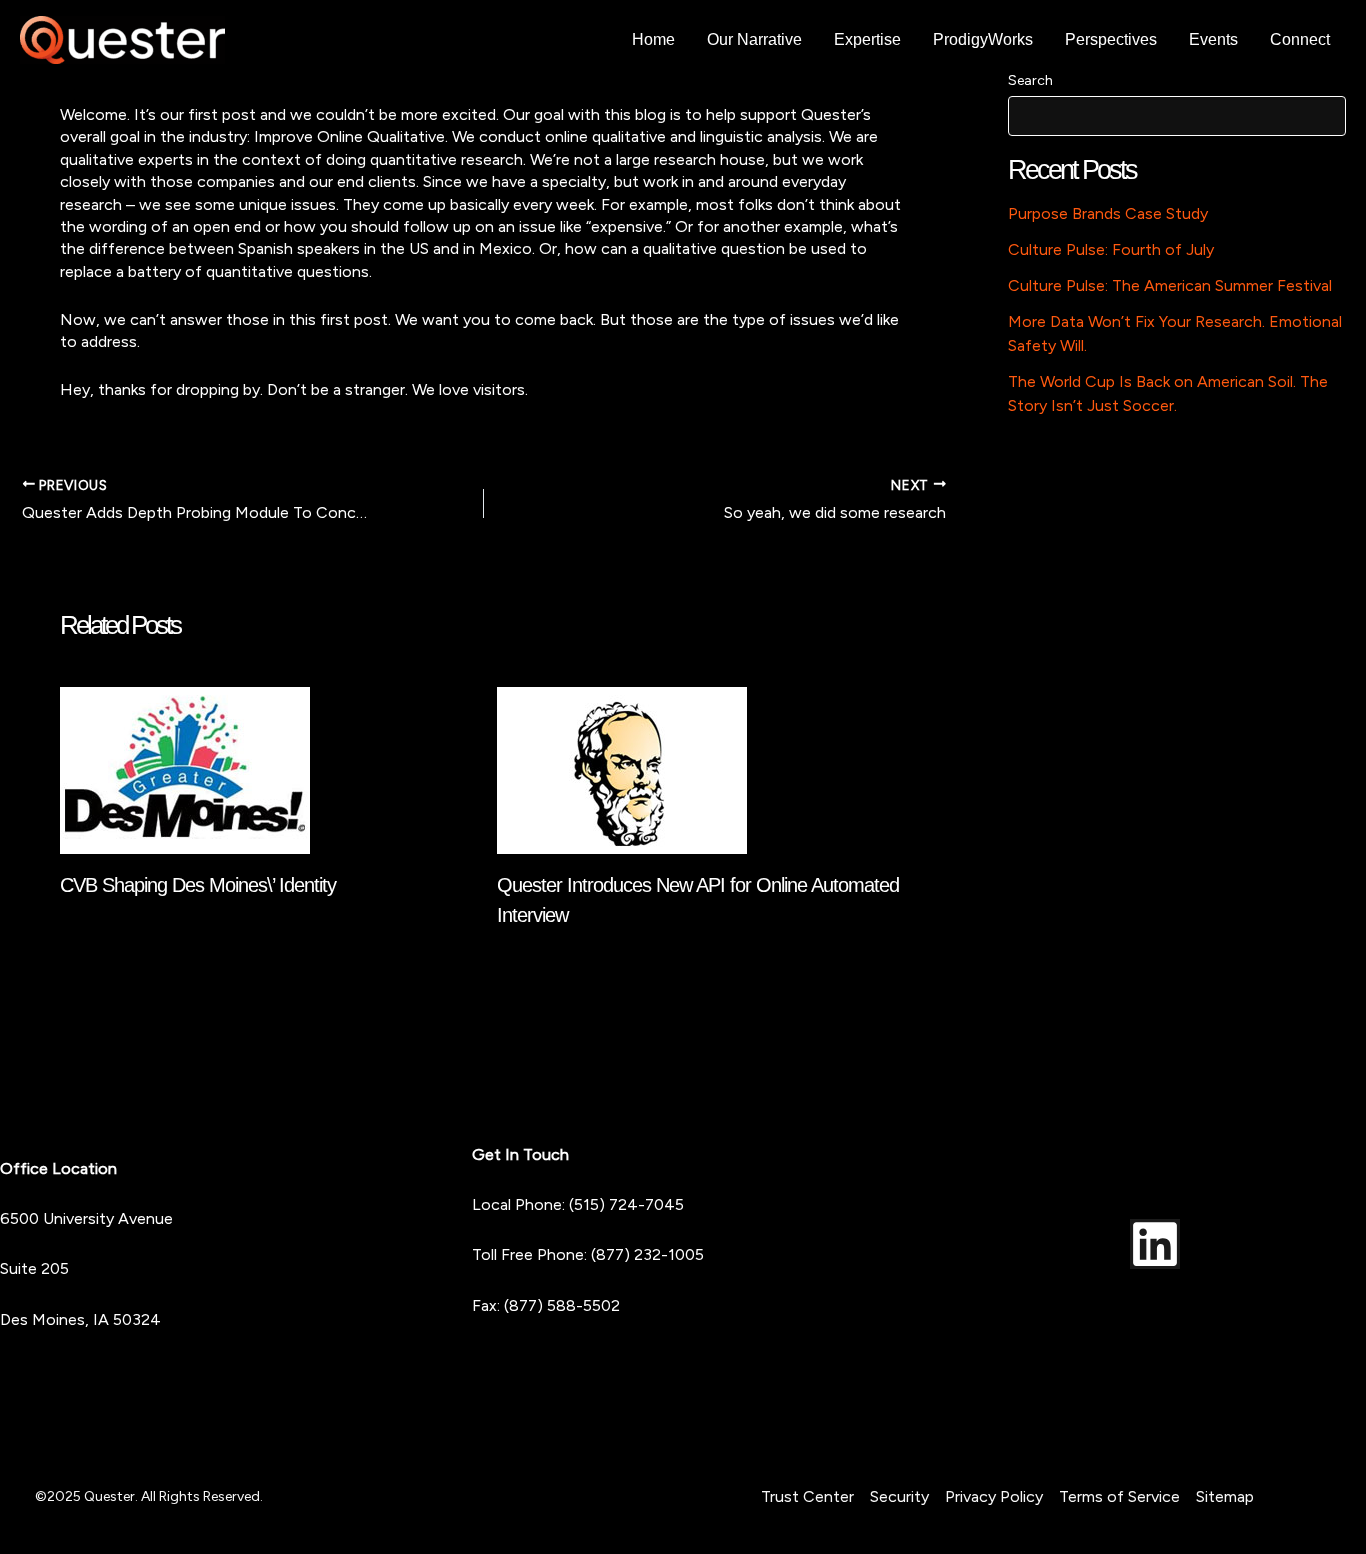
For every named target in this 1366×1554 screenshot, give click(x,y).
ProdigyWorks (983, 39)
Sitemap (1225, 1496)
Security (899, 1496)
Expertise (867, 39)
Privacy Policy (994, 1496)
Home (653, 39)
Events (1213, 39)
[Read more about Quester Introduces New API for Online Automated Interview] (622, 768)
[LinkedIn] (1155, 1244)
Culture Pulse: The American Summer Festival (1170, 285)
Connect (1300, 39)
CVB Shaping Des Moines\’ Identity (198, 885)
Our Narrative (754, 39)
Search (1030, 80)
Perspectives (1111, 39)
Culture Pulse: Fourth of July (1111, 249)
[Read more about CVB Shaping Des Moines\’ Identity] (185, 768)
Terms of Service (1119, 1496)
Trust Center (807, 1496)
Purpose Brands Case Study (1108, 213)
